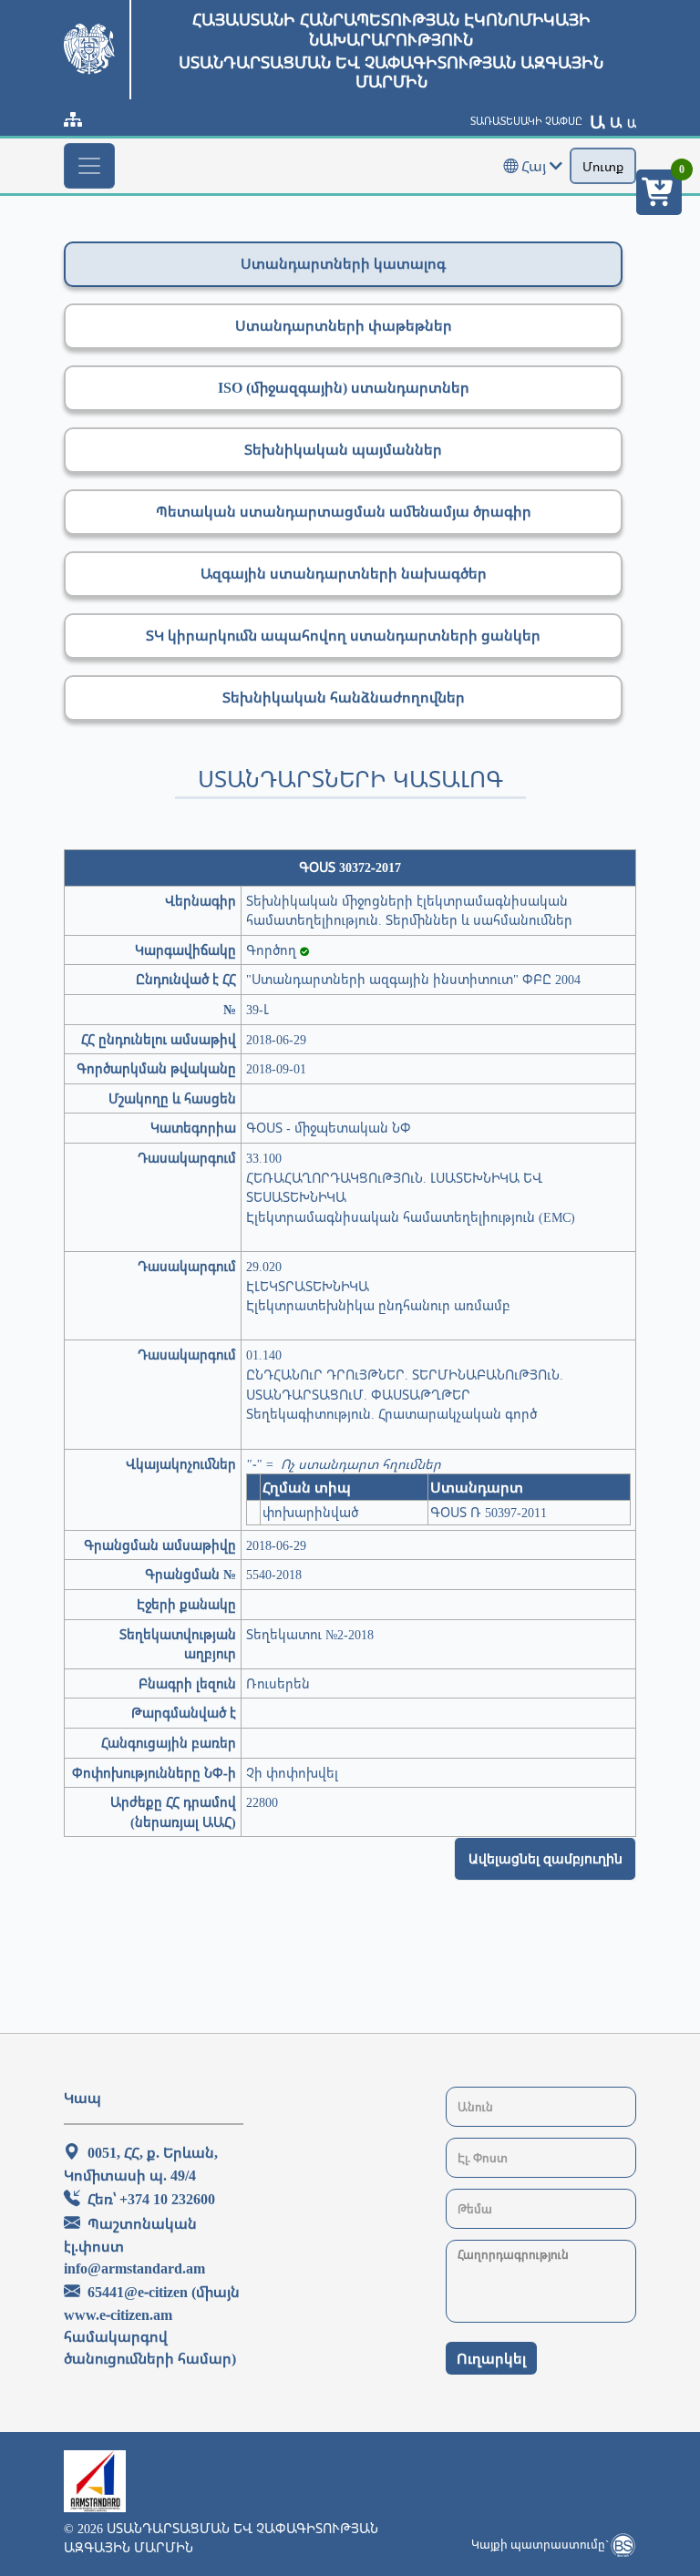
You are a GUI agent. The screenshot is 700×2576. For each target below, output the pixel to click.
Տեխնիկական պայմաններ (343, 449)
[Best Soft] (623, 2545)
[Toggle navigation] (89, 166)
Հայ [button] (534, 166)
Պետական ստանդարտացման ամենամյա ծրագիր (344, 511)
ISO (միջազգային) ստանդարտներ (344, 387)
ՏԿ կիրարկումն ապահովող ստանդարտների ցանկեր (343, 635)
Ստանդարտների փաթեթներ (344, 325)
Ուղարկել (491, 2358)
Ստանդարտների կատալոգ (343, 263)
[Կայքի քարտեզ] (73, 119)
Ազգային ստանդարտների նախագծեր (344, 573)
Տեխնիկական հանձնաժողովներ (344, 697)
